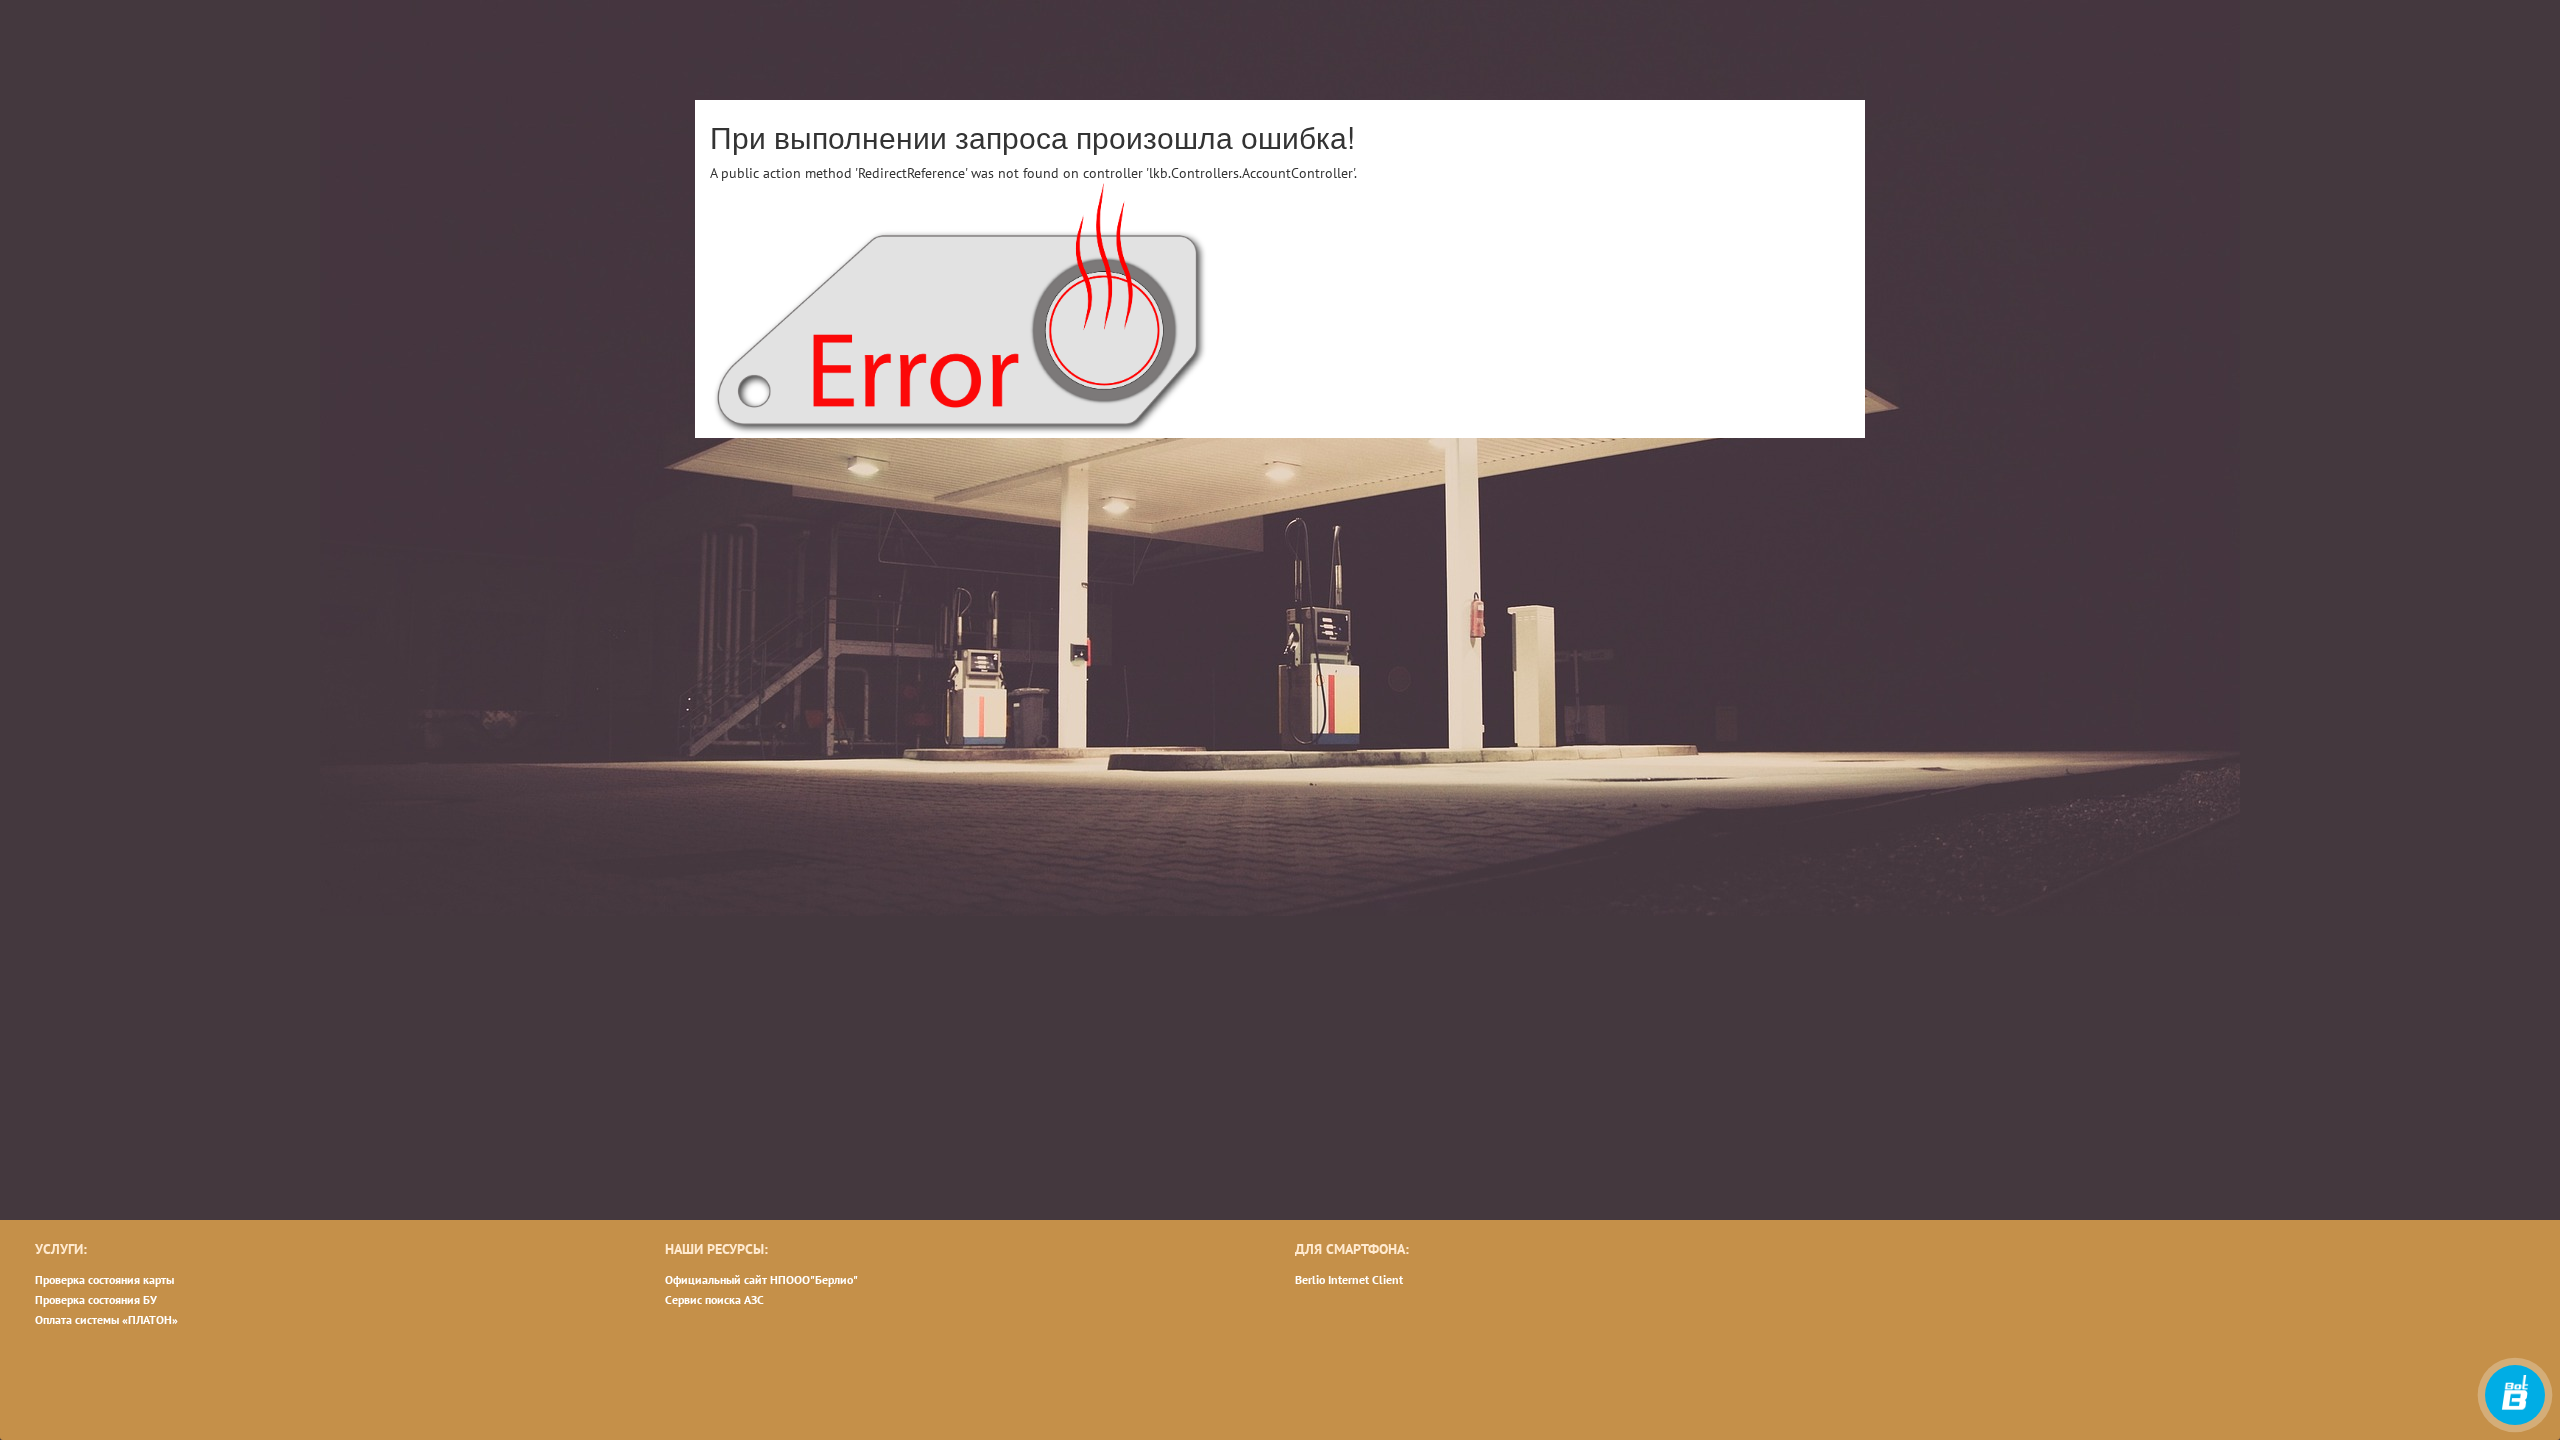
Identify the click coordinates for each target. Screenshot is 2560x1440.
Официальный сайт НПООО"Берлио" (761, 1279)
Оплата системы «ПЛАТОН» (106, 1319)
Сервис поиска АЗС (714, 1299)
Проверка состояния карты (104, 1279)
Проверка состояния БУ (96, 1299)
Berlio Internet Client (1349, 1279)
